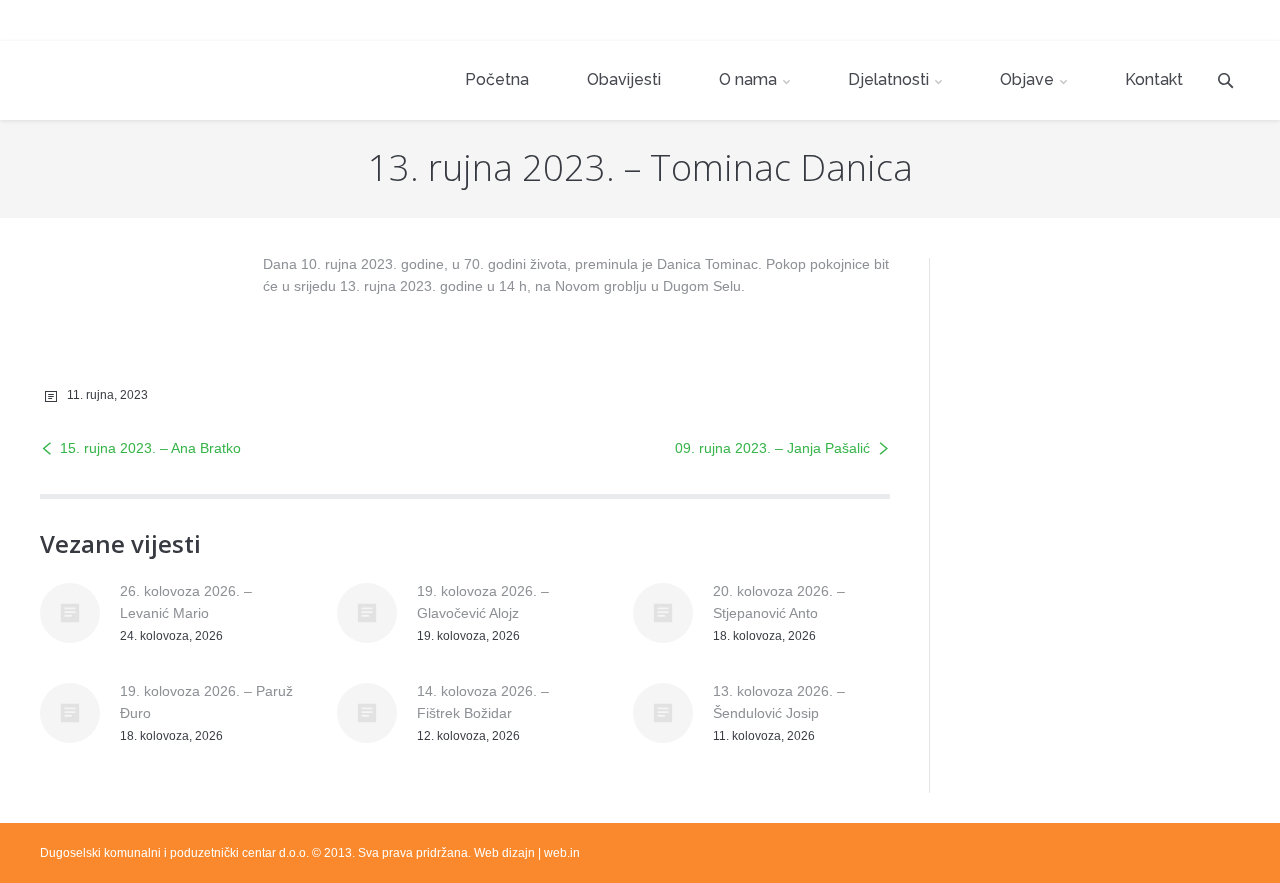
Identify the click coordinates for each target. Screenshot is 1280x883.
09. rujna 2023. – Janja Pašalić (772, 448)
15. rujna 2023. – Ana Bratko (150, 448)
